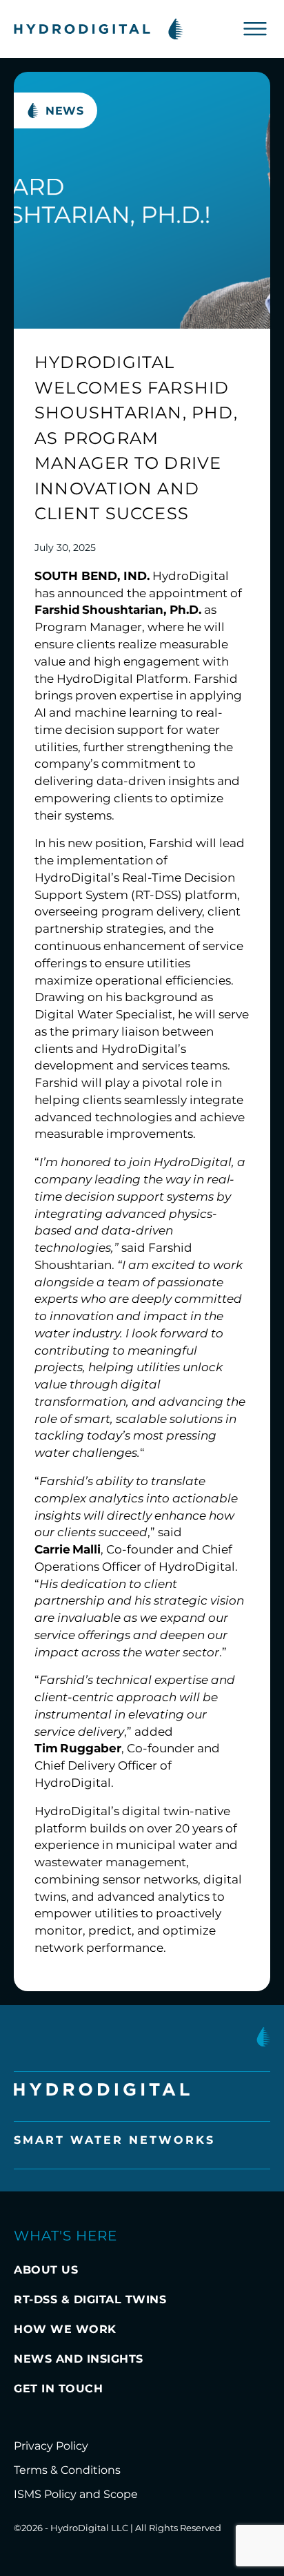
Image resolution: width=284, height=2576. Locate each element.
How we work (65, 2329)
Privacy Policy (51, 2446)
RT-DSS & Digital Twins (90, 2299)
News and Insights (79, 2359)
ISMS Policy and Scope (76, 2494)
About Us (46, 2270)
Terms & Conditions (67, 2470)
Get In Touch (58, 2389)
